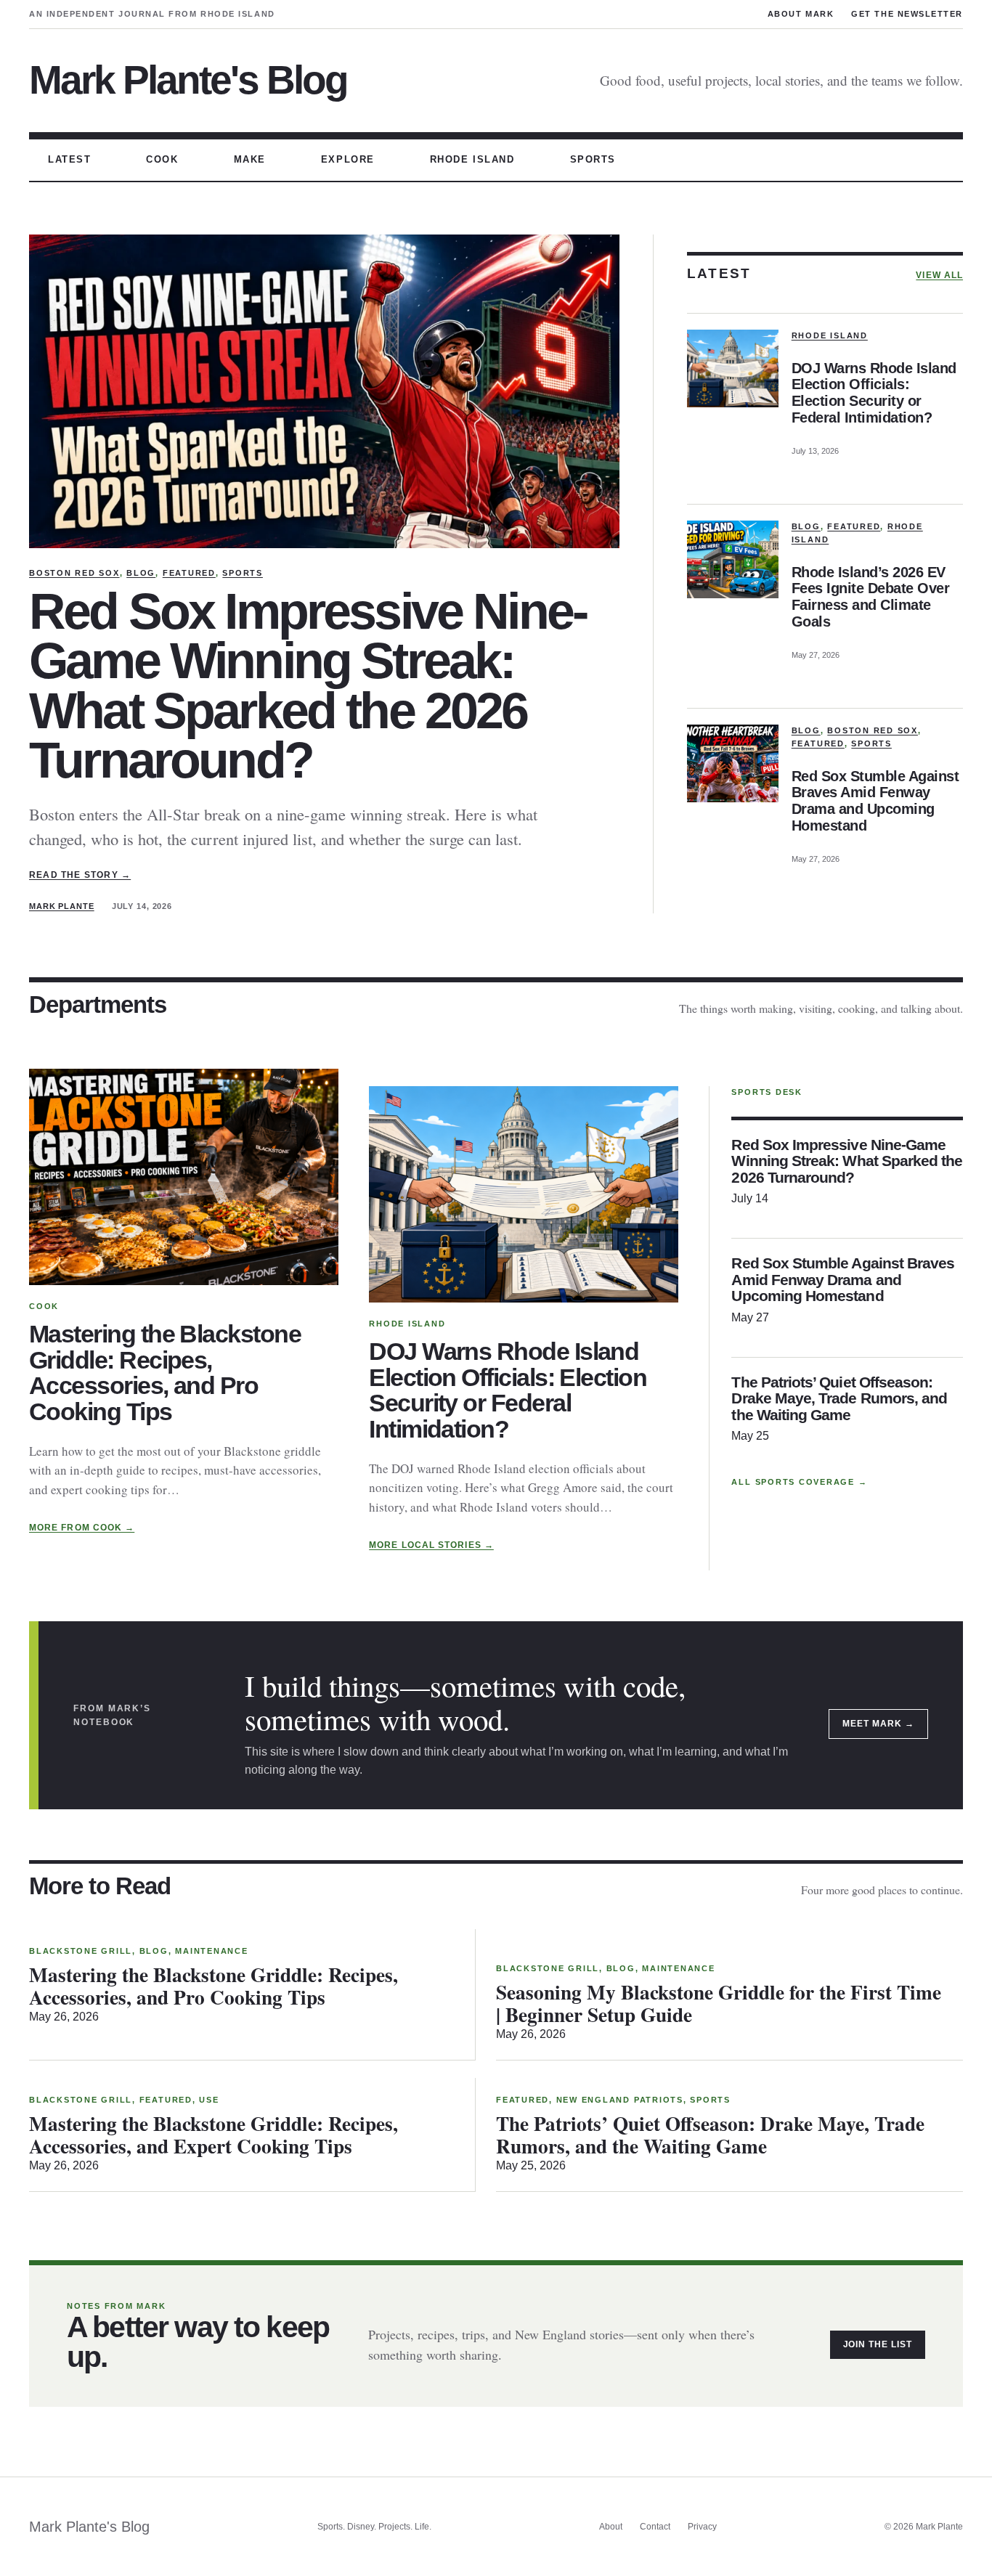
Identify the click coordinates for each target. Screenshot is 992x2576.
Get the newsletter (907, 14)
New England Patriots (620, 2100)
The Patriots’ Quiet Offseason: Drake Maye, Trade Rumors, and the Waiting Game (839, 1399)
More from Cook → (82, 1528)
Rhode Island (830, 335)
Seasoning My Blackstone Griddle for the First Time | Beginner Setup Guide (719, 2003)
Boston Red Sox (74, 573)
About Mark (801, 14)
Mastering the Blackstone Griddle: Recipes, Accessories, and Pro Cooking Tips (165, 1373)
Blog (141, 573)
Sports (243, 573)
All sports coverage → (799, 1482)
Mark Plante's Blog (188, 80)
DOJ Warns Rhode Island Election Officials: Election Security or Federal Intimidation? (874, 393)
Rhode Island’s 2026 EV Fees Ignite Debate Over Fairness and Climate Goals (871, 597)
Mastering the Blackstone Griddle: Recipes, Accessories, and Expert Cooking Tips (214, 2134)
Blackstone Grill (81, 1951)
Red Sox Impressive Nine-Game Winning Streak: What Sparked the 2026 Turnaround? (308, 686)
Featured (189, 573)
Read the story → (80, 875)
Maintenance (211, 1951)
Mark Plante (62, 906)
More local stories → (431, 1545)
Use (209, 2100)
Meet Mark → (878, 1724)
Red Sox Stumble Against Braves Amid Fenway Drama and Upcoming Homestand (875, 801)
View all (939, 275)
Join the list (878, 2344)
